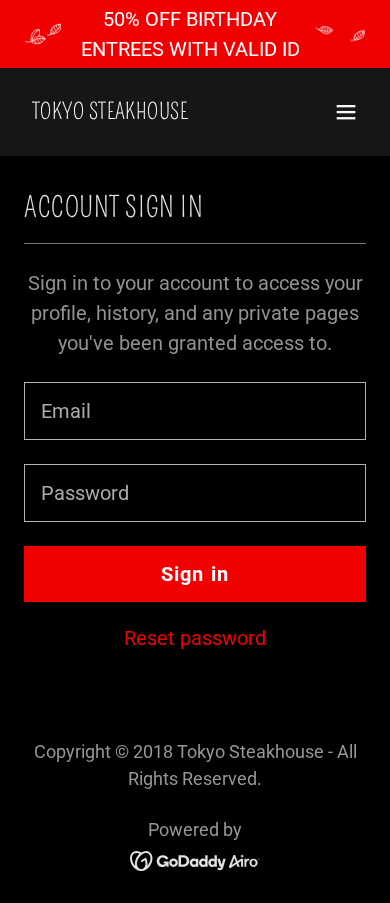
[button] (346, 112)
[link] (110, 112)
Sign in (195, 574)
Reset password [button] (195, 638)
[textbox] (195, 411)
